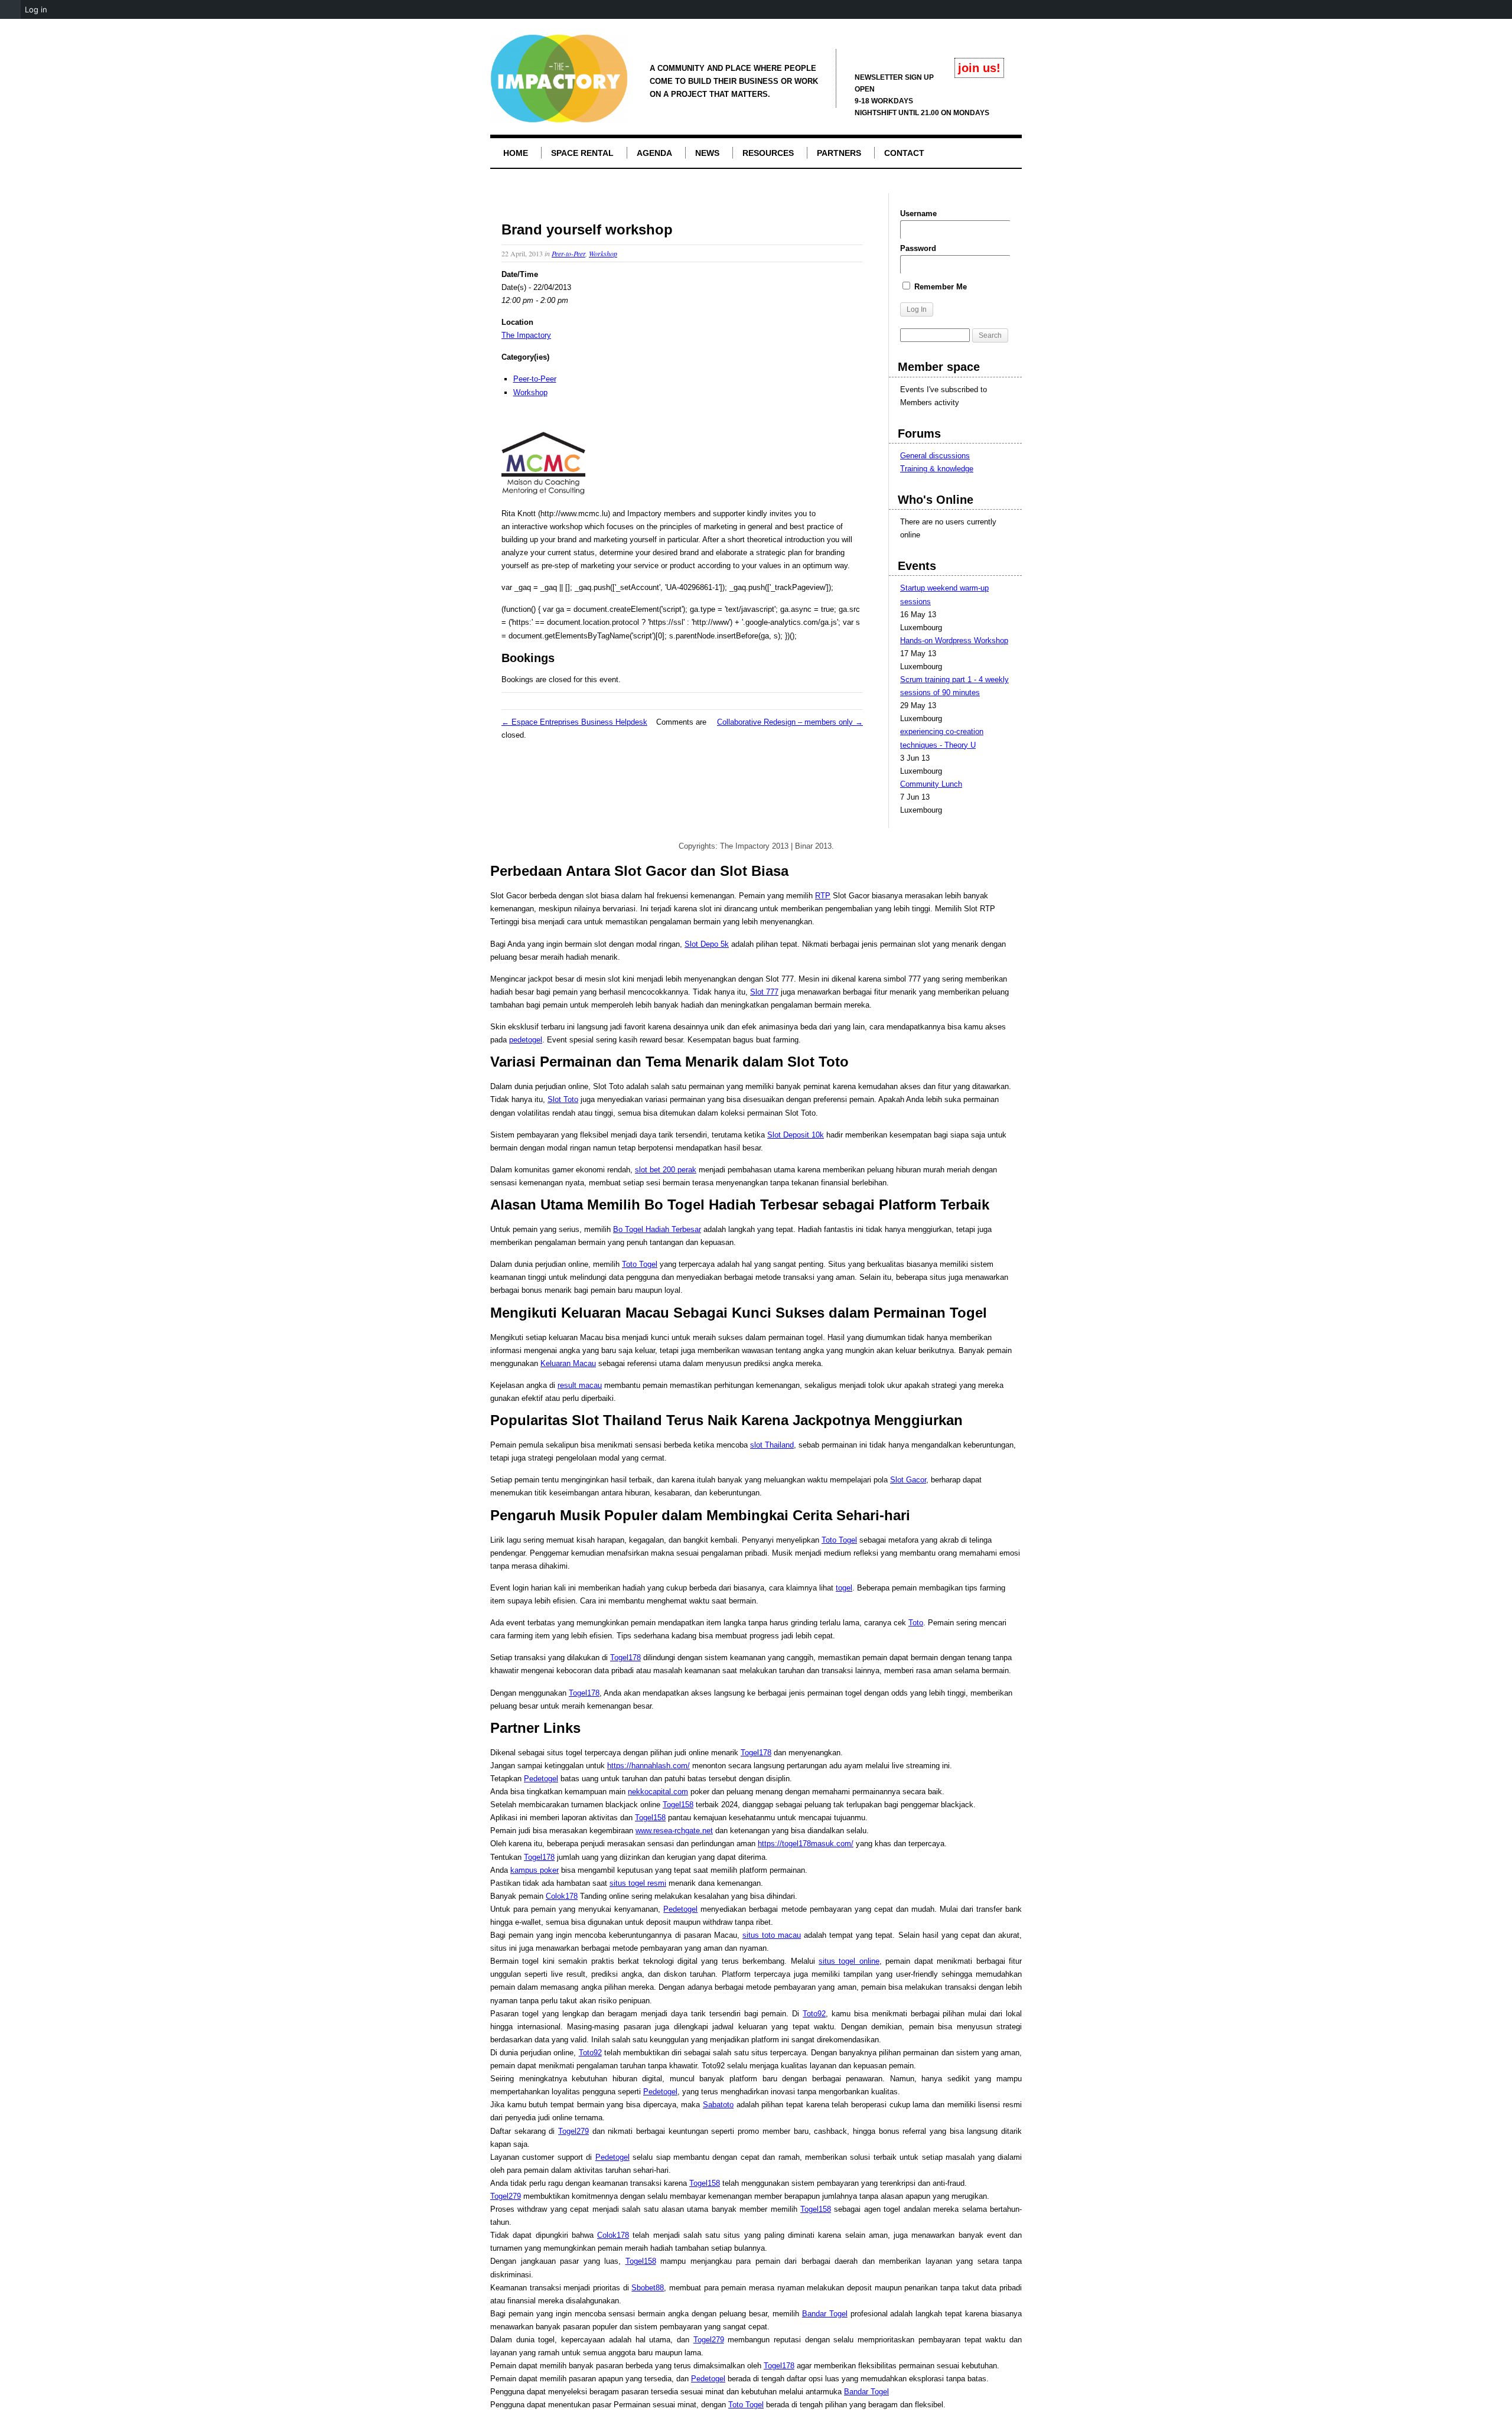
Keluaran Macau (568, 1363)
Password (918, 248)
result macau (580, 1385)
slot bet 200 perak (666, 1170)
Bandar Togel (825, 2314)
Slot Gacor (908, 1480)
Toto (916, 1623)
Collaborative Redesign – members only (790, 722)
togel (844, 1588)
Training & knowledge (937, 469)
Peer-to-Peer (568, 253)
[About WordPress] (10, 9)
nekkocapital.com (658, 1792)
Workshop (603, 253)
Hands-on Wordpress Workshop (954, 641)
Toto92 (814, 2014)
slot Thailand (772, 1445)
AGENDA (654, 153)
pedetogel (526, 1040)
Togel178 (625, 1658)
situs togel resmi (638, 1883)
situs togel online (849, 1961)
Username (918, 214)
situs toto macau (772, 1935)
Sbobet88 (648, 2288)
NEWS (707, 153)
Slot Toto (563, 1099)
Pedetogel (541, 1779)
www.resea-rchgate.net (674, 1831)
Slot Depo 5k (707, 944)
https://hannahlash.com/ (649, 1766)
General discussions (935, 456)
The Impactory (526, 335)
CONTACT (904, 153)
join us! (979, 68)
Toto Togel (640, 1264)
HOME (516, 153)
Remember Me (939, 287)
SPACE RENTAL (582, 153)
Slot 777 (764, 992)
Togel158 (678, 1805)
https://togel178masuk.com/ (806, 1844)
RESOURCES (768, 153)
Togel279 (573, 2131)
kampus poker (535, 1870)
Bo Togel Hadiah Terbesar (657, 1229)
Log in (36, 9)
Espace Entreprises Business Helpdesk (574, 722)
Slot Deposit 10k (796, 1135)
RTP (823, 896)
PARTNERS (839, 153)
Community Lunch (931, 784)
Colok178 (562, 1896)
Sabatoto (718, 2105)
